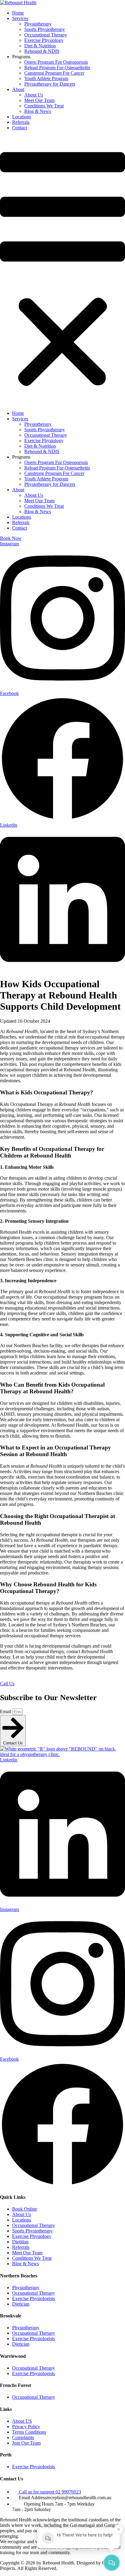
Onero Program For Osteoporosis (56, 62)
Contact (20, 128)
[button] (62, 271)
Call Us (7, 1684)
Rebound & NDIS (42, 51)
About (18, 89)
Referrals (21, 122)
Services (20, 18)
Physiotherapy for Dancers (50, 84)
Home (18, 13)
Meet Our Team (39, 100)
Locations (22, 117)
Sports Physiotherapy (45, 29)
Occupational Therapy (46, 35)
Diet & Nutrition (40, 46)
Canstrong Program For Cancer (54, 73)
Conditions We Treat (44, 106)
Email (6, 1712)
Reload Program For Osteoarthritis (57, 68)
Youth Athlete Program (46, 78)
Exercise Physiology (44, 40)
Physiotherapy (38, 24)
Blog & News (38, 111)
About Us (34, 95)
